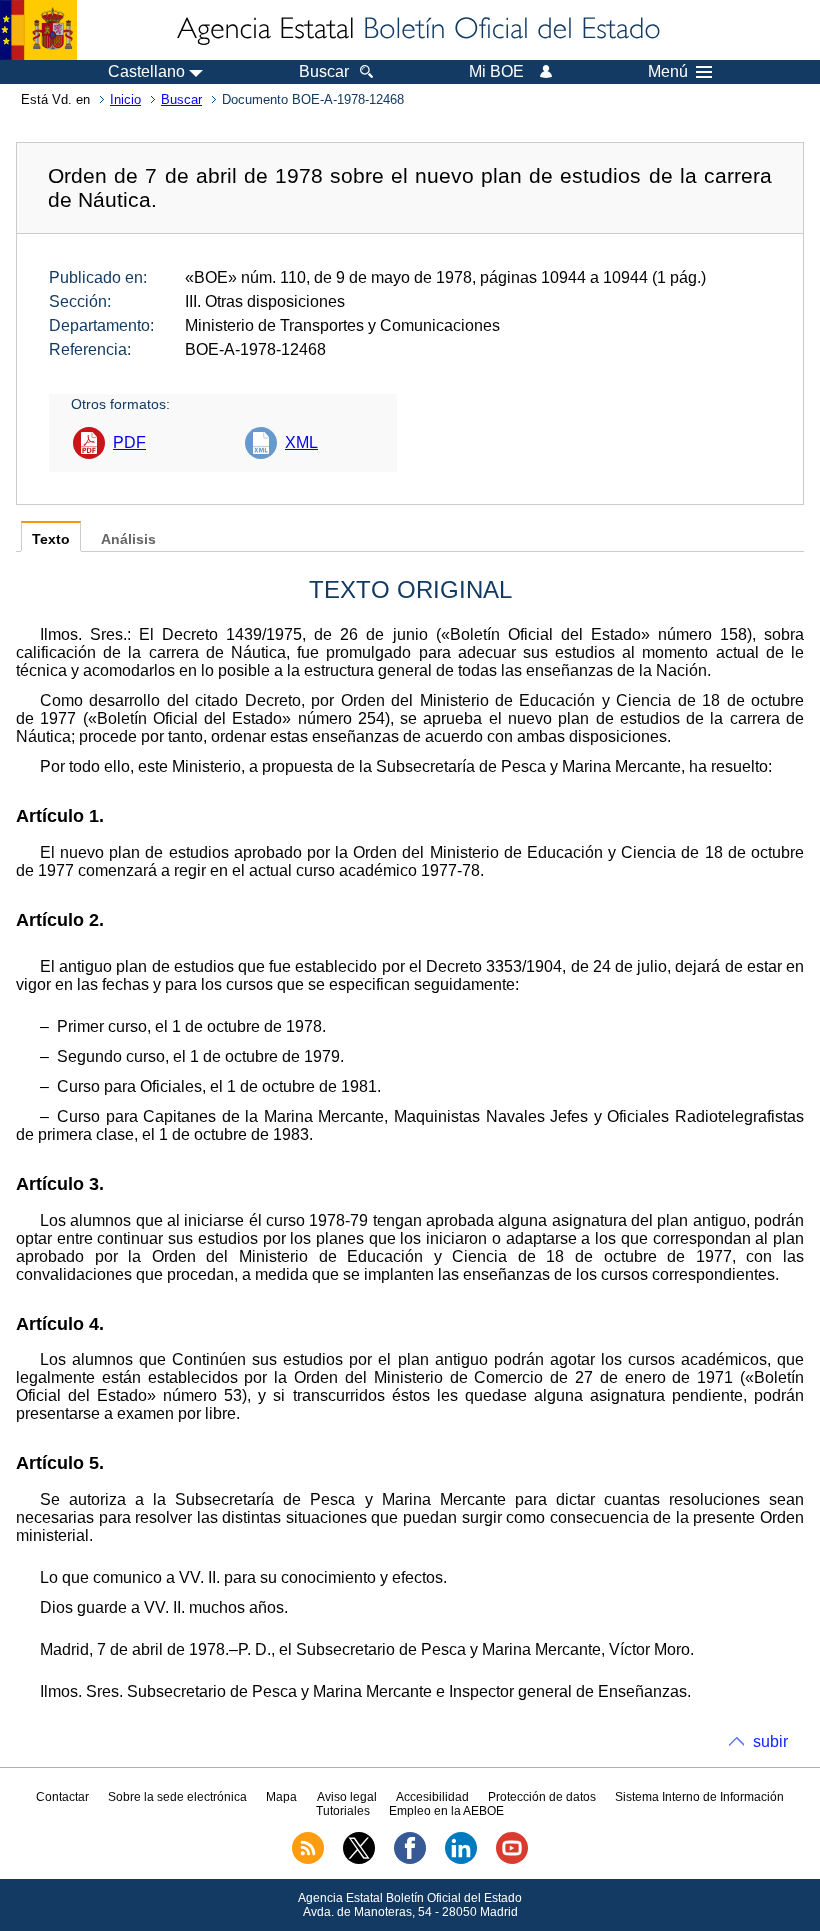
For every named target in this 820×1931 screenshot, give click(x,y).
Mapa (281, 1797)
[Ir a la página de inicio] (417, 30)
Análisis (128, 539)
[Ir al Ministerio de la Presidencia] (38, 30)
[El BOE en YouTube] (512, 1860)
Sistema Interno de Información (699, 1797)
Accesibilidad (432, 1797)
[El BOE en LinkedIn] (461, 1860)
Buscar (181, 99)
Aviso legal (347, 1797)
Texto (51, 539)
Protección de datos (542, 1797)
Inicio (125, 99)
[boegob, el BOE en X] (359, 1860)
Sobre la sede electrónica (177, 1797)
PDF (129, 442)
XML (301, 442)
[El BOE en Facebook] (410, 1860)
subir (770, 1741)
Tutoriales (343, 1811)
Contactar (62, 1797)
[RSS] (308, 1860)
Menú (668, 72)
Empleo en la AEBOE (446, 1811)
